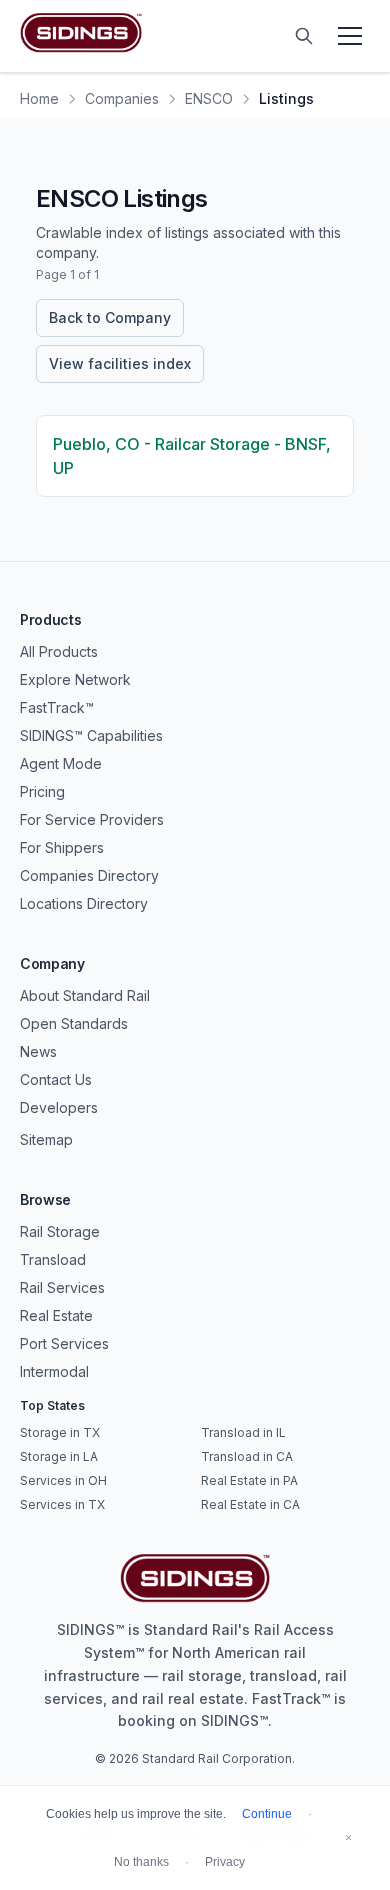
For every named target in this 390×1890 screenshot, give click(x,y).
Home (39, 98)
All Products (59, 651)
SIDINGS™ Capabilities (91, 735)
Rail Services (62, 1287)
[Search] (304, 36)
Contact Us (56, 1079)
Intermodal (54, 1371)
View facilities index (120, 363)
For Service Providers (92, 819)
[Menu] (350, 36)
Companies (122, 98)
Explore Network (75, 679)
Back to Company (110, 317)
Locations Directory (84, 903)
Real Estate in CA (250, 1504)
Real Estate (56, 1315)
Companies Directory (89, 875)
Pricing (42, 791)
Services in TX (62, 1504)
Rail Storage (60, 1231)
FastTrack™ (57, 707)
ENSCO (209, 98)
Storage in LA (59, 1456)
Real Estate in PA (249, 1480)
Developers (59, 1107)
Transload (53, 1259)
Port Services (64, 1343)
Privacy (225, 1862)
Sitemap (46, 1139)
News (38, 1051)
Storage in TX (60, 1432)
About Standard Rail (85, 995)
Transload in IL (243, 1432)
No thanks (141, 1862)
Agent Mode (61, 763)
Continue (267, 1814)
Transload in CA (247, 1456)
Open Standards (74, 1023)
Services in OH (63, 1480)
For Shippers (62, 847)
